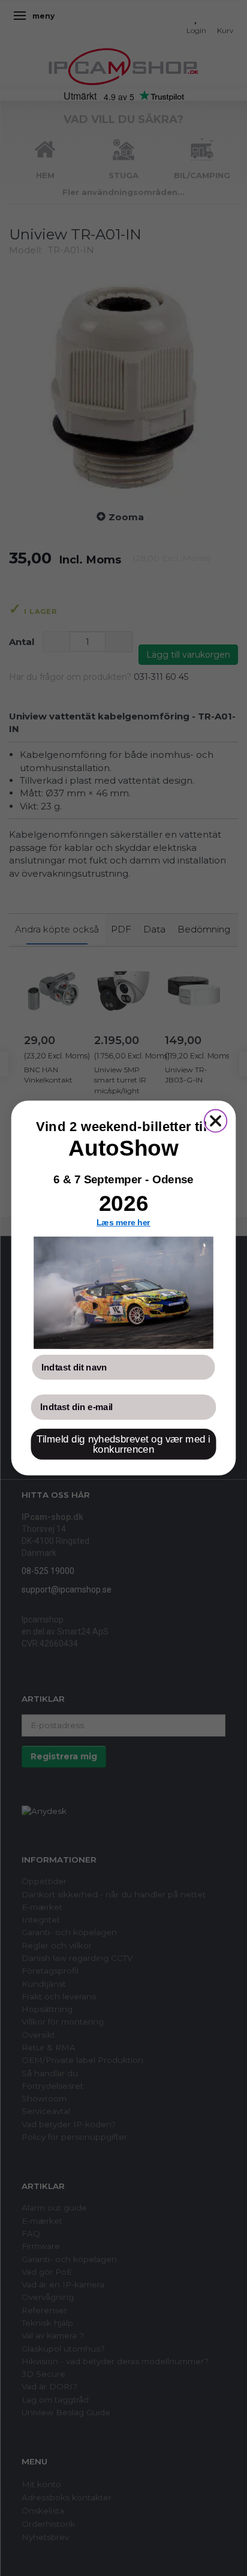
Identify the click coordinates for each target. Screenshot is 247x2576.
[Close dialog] (216, 1121)
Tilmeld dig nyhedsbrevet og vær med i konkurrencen (123, 1444)
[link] (123, 1293)
